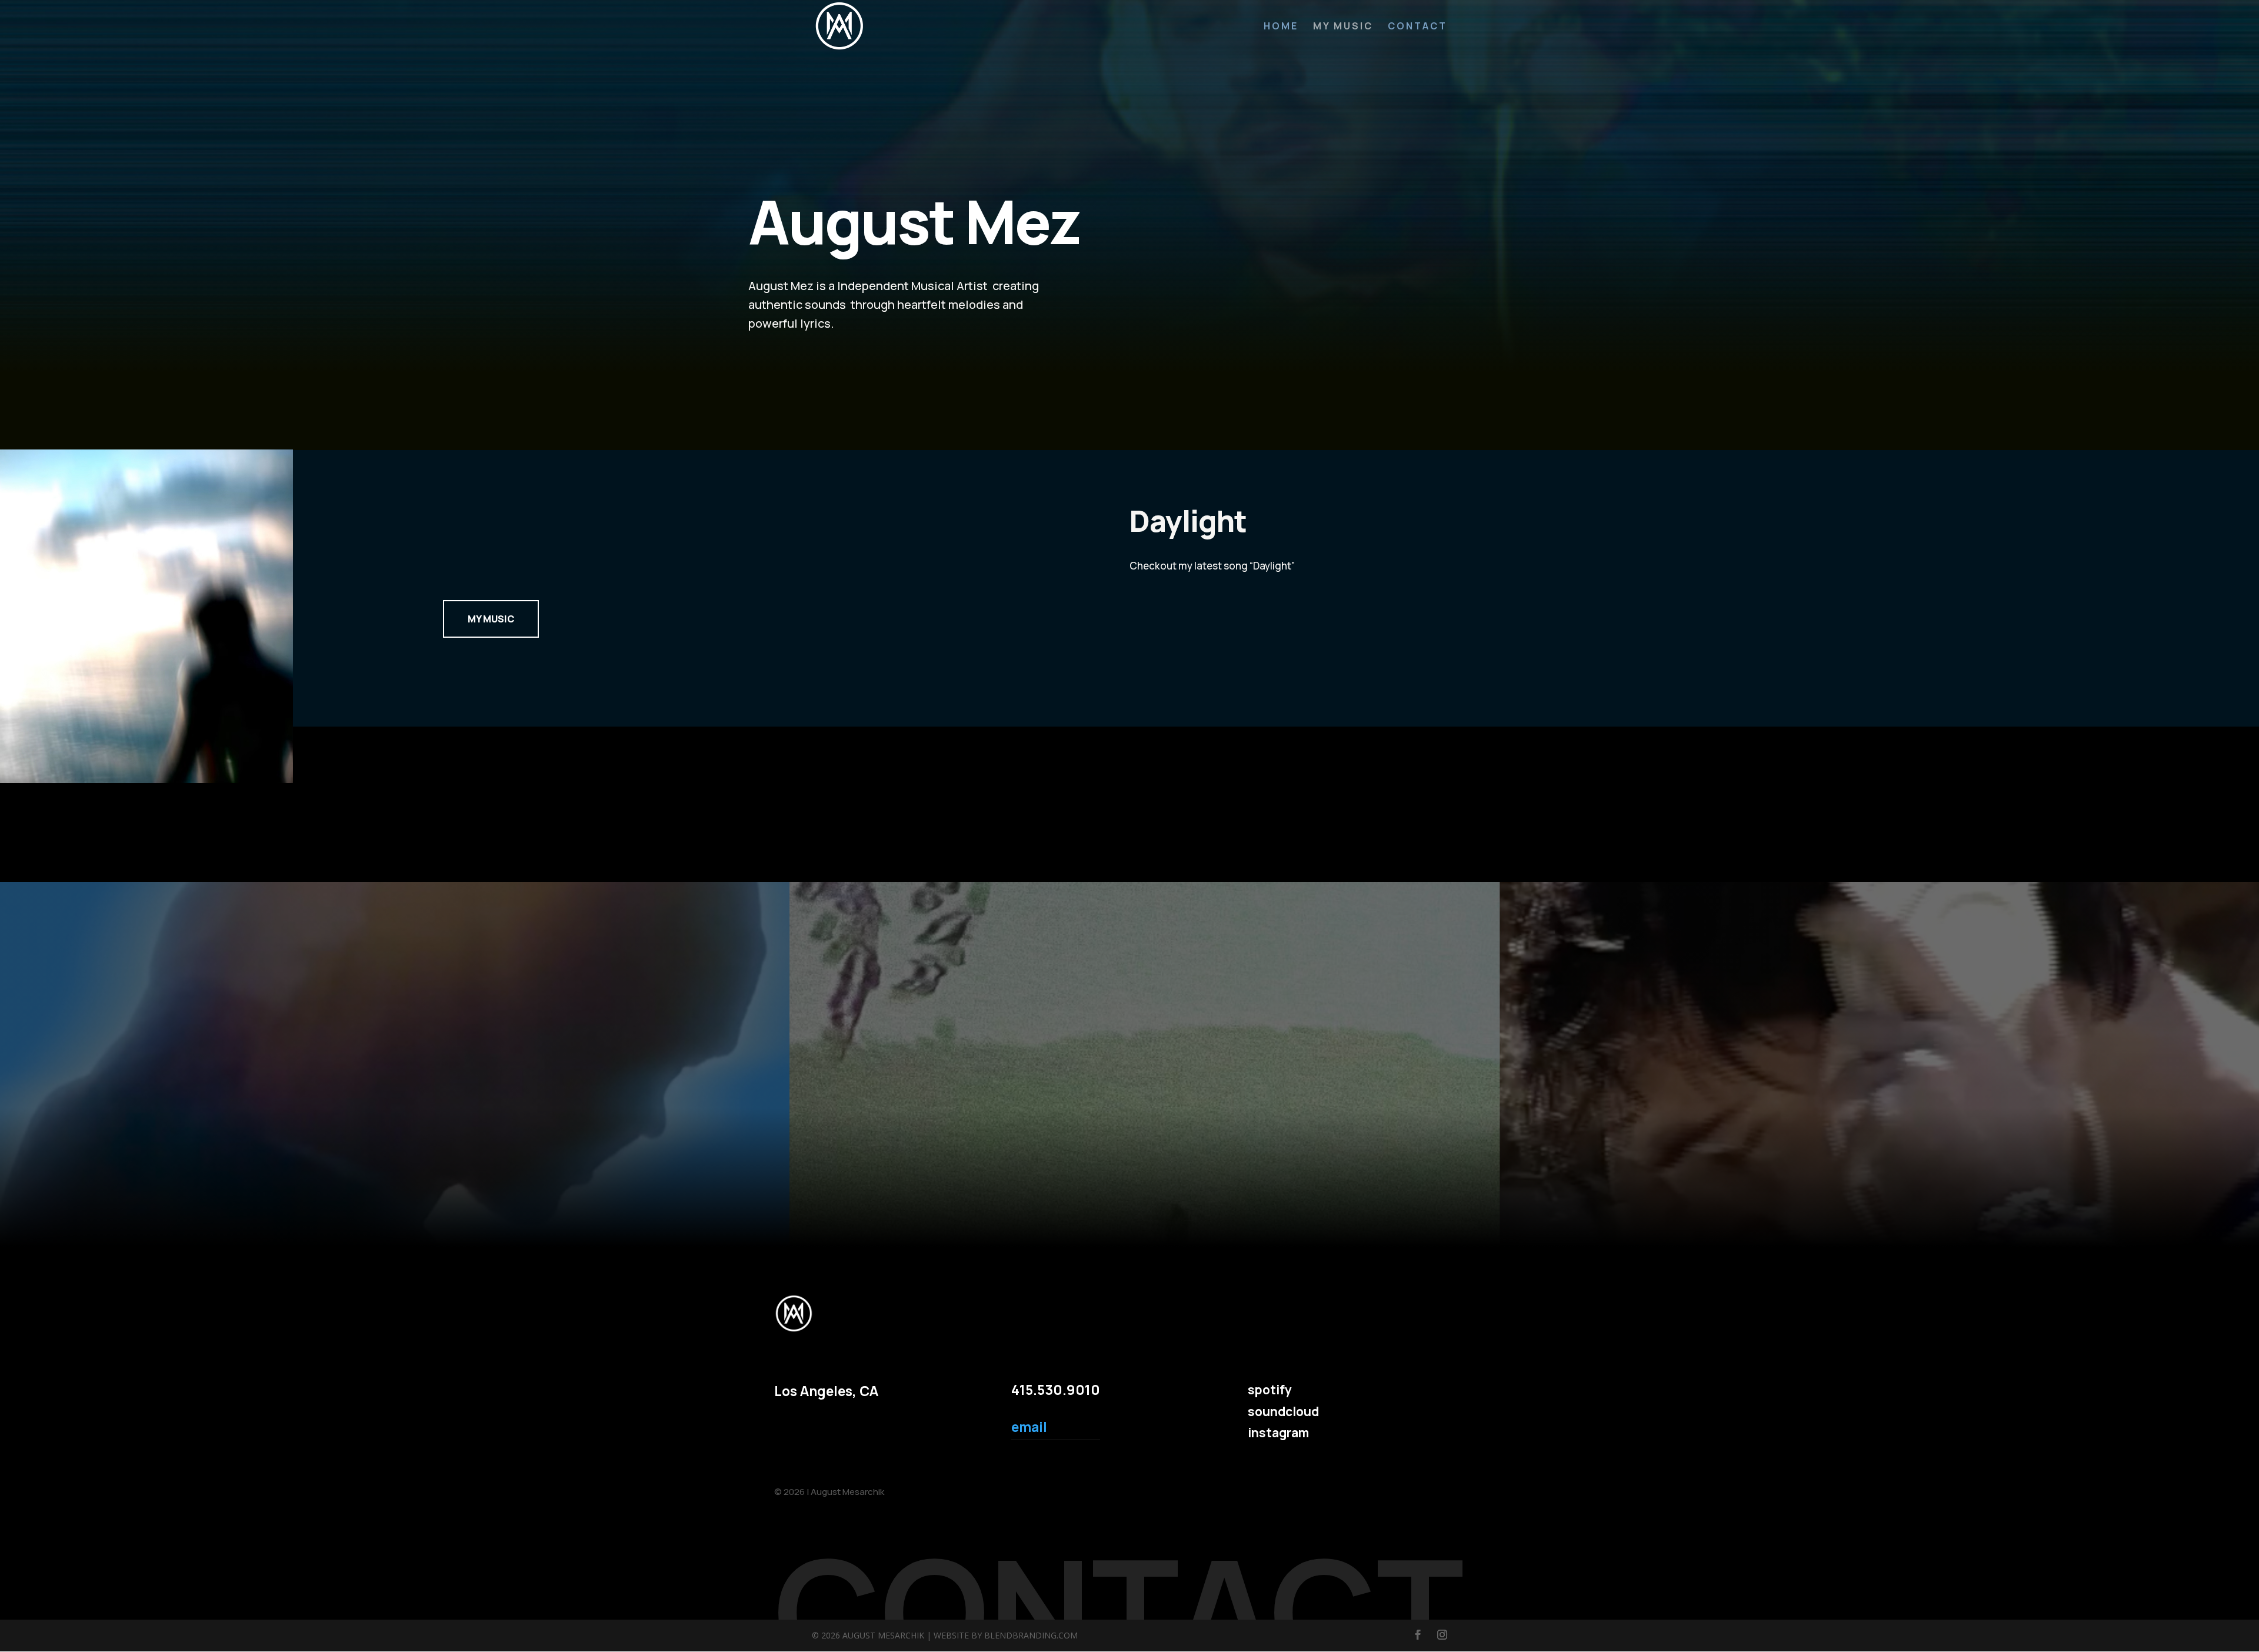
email (1029, 1427)
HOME (1281, 27)
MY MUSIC (1343, 27)
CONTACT (1417, 27)
